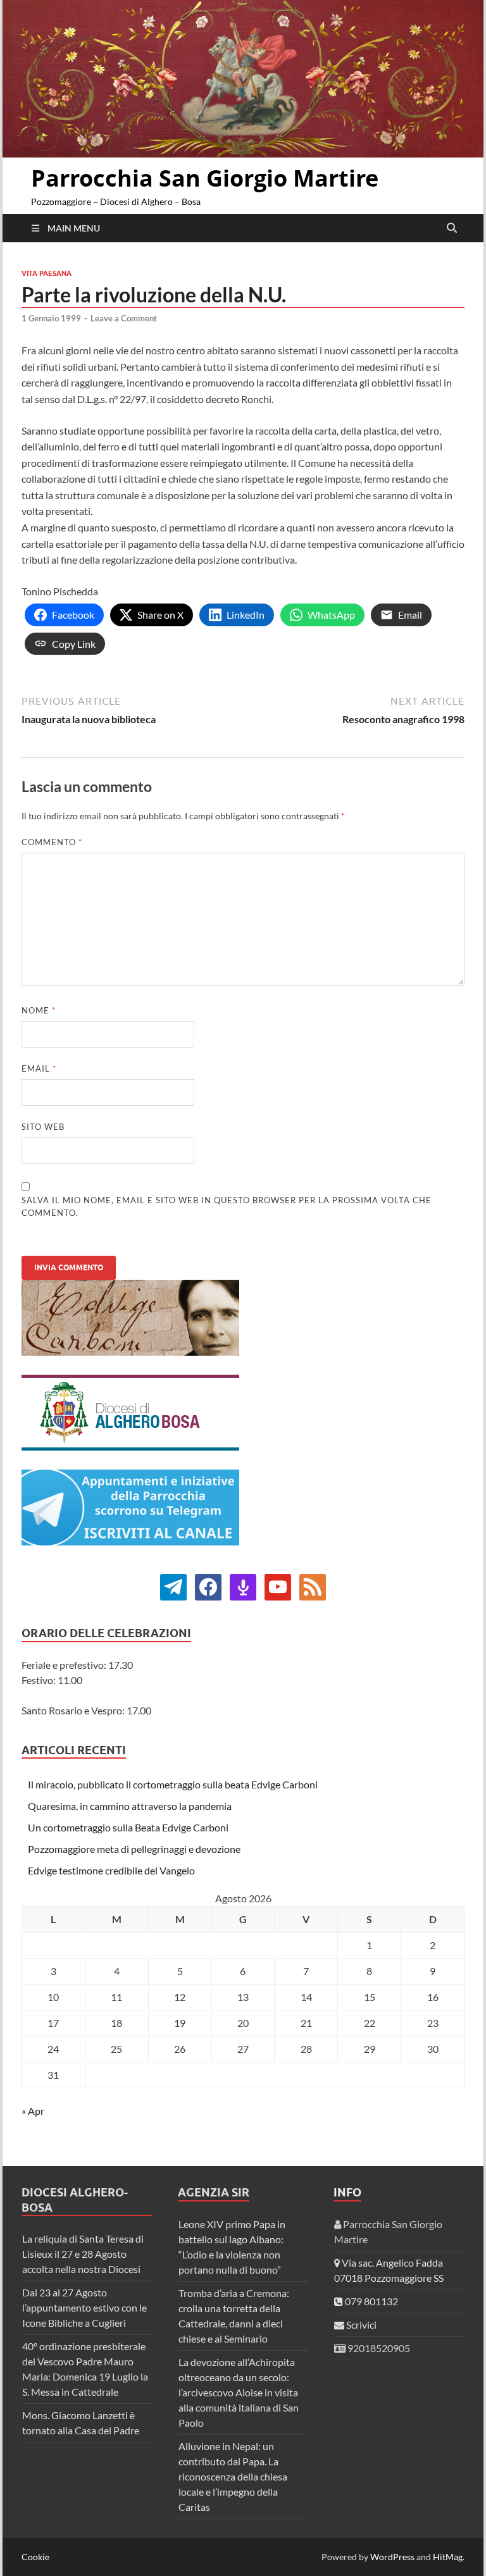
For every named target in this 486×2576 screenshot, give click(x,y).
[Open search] (452, 228)
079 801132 (371, 2301)
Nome (39, 1010)
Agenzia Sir (214, 2192)
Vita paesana (47, 273)
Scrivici (360, 2325)
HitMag (448, 2557)
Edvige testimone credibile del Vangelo (111, 1870)
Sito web (43, 1127)
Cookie (35, 2557)
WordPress (392, 2557)
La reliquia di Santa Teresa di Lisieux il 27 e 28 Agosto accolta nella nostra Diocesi (83, 2254)
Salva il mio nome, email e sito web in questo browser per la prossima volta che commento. (227, 1206)
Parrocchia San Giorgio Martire (205, 178)
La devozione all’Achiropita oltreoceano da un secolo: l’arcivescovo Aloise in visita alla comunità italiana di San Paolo (239, 2392)
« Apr (33, 2111)
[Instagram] (278, 1586)
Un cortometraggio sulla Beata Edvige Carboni (128, 1827)
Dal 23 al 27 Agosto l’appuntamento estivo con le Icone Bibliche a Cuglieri (84, 2307)
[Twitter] (208, 1586)
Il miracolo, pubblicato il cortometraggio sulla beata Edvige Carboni (173, 1784)
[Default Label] (243, 1586)
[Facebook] (173, 1586)
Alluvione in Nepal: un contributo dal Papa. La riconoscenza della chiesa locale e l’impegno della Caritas (233, 2476)
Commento (52, 842)
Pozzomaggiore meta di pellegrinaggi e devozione (134, 1849)
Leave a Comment (124, 318)
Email (39, 1068)
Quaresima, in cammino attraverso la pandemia (130, 1806)
